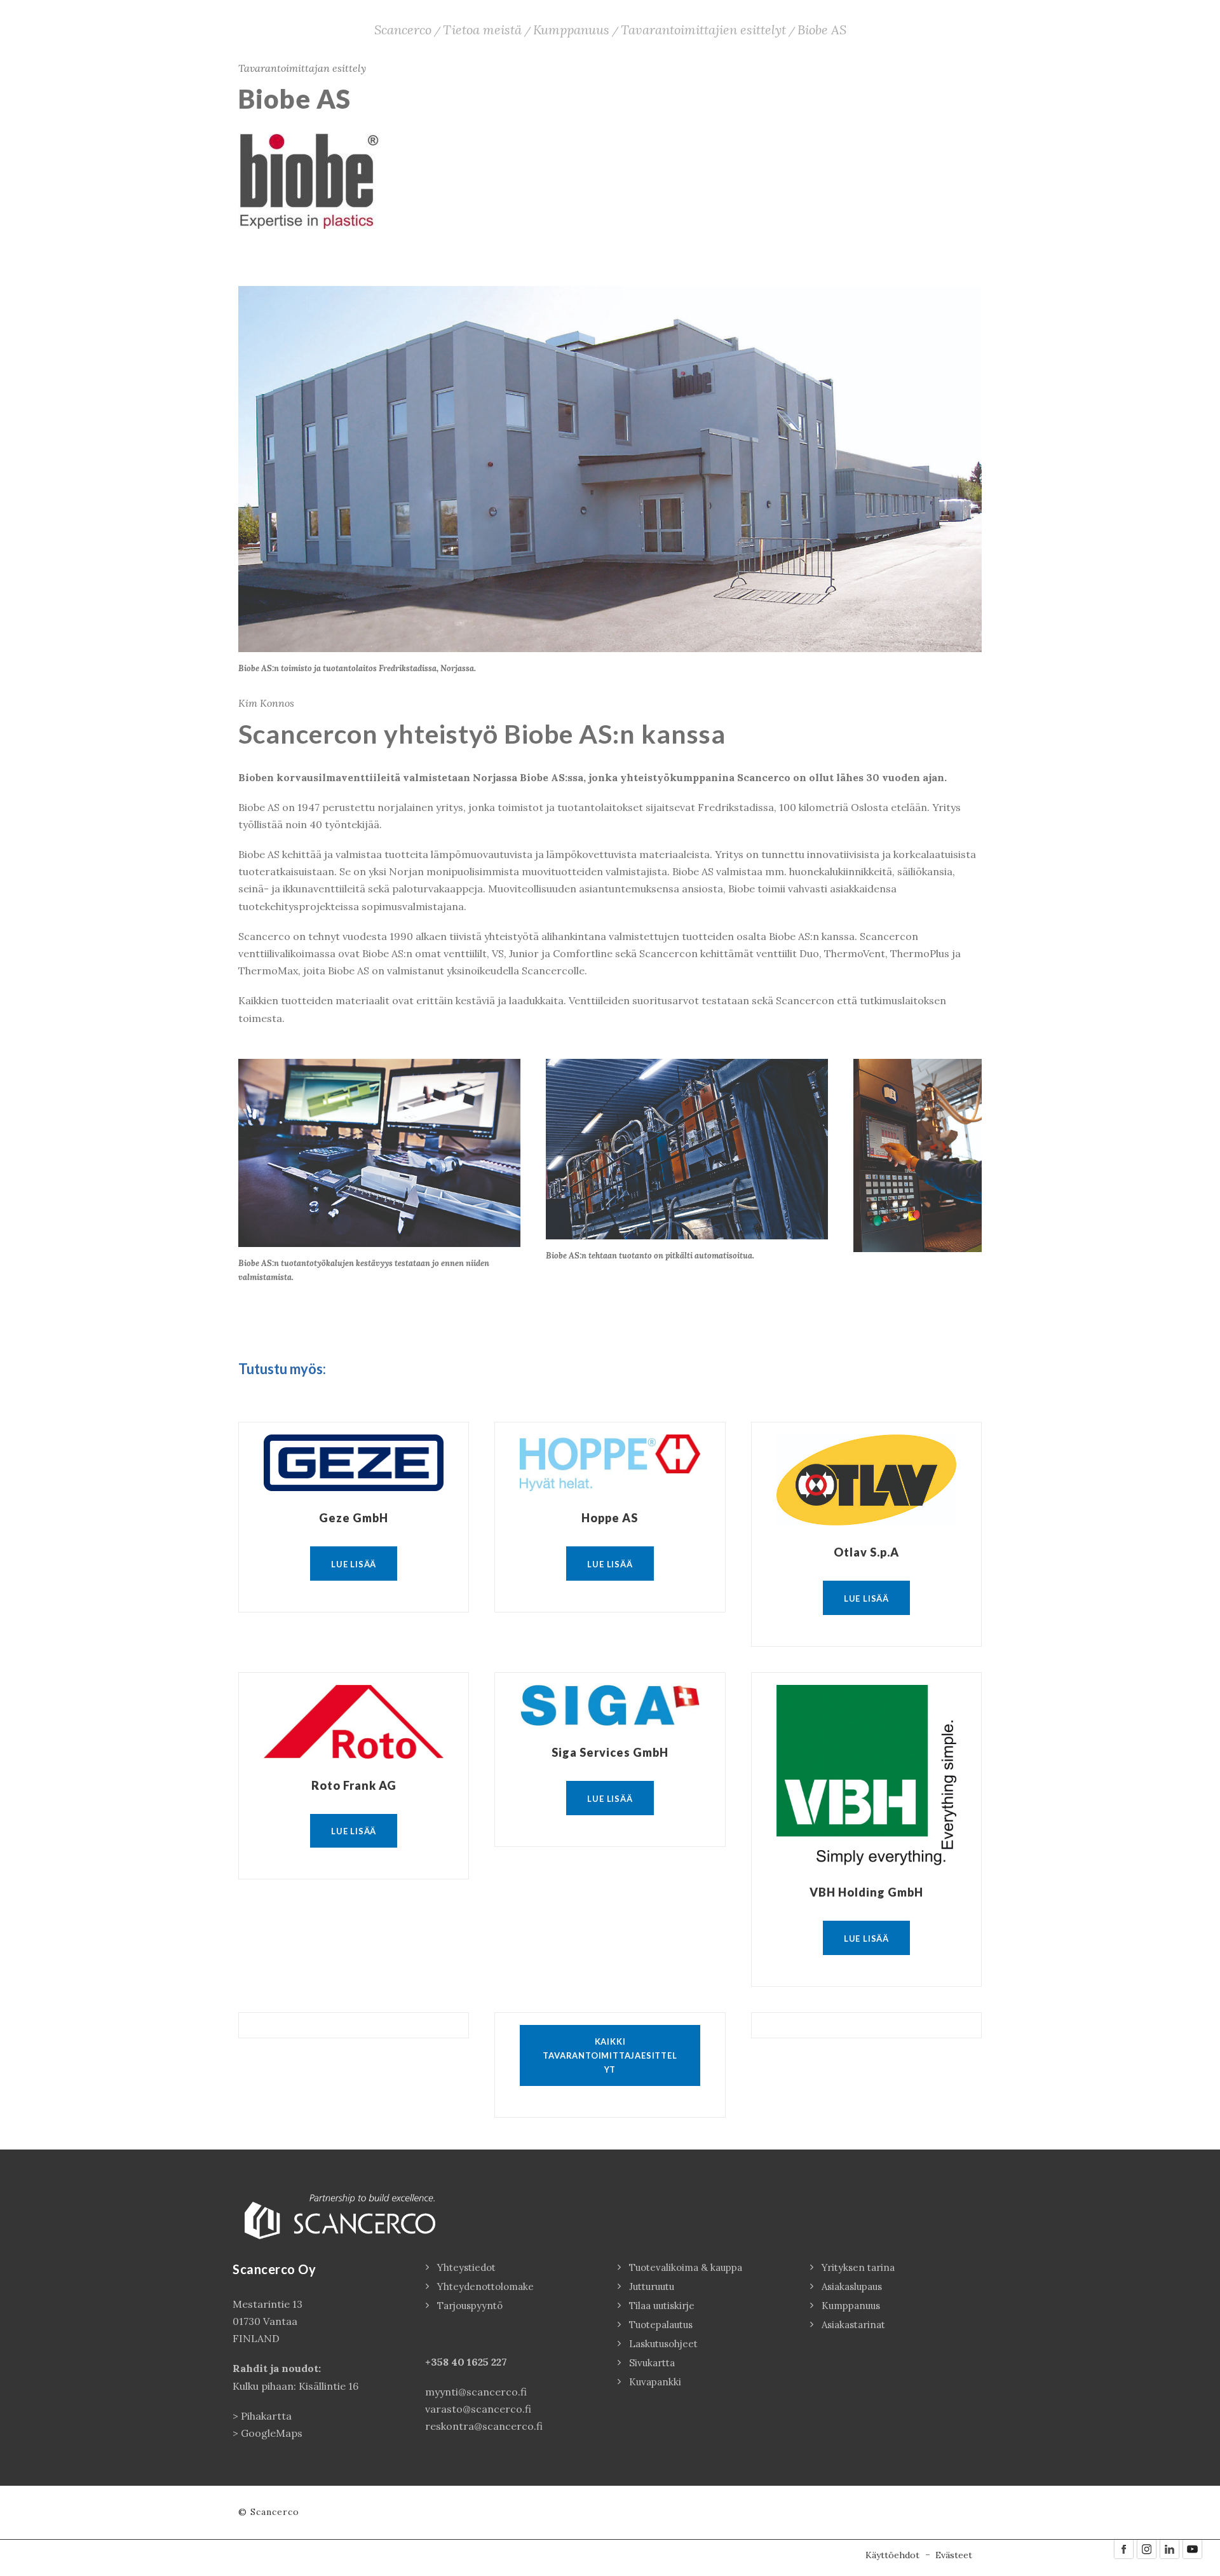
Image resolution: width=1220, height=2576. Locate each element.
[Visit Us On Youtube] (1192, 2548)
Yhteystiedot (466, 2267)
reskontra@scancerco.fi (484, 2426)
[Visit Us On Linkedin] (1169, 2548)
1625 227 (487, 2362)
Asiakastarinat (853, 2325)
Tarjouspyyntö (470, 2306)
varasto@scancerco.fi (478, 2409)
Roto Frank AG (354, 1785)
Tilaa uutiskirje (662, 2306)
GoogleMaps (272, 2433)
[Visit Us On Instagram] (1146, 2548)
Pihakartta (266, 2416)
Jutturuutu (652, 2286)
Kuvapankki (655, 2382)
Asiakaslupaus (852, 2286)
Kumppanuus (851, 2306)
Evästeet (954, 2555)
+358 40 (446, 2362)
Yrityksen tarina (858, 2267)
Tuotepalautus (661, 2325)
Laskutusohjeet (663, 2344)
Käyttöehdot (892, 2555)
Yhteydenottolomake (485, 2286)
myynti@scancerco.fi (476, 2392)
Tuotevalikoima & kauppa (686, 2267)
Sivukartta (652, 2363)
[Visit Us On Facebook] (1123, 2548)
